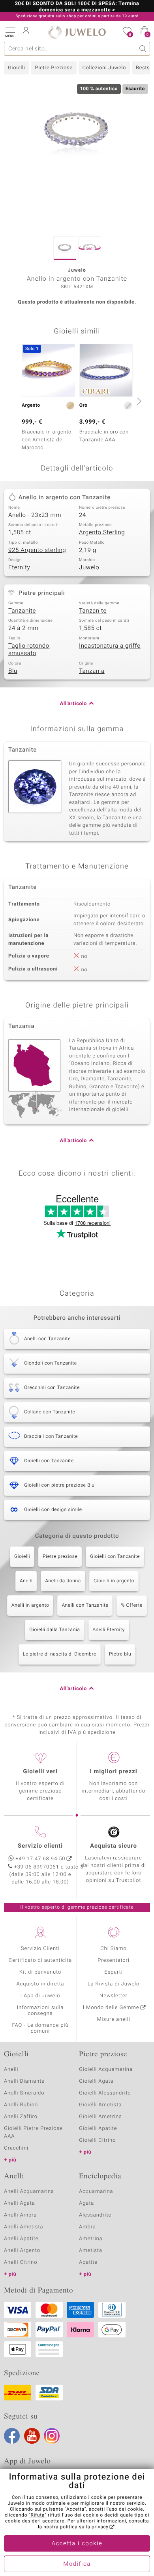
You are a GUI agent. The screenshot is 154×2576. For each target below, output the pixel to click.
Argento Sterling (102, 533)
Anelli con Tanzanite (85, 1606)
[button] (10, 31)
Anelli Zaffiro (21, 2117)
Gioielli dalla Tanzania (54, 1630)
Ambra (87, 2227)
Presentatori (114, 1960)
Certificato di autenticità (40, 1960)
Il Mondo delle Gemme (110, 2008)
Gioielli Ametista (100, 2105)
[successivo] (138, 401)
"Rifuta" (38, 2515)
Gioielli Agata (96, 2081)
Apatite (88, 2262)
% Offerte (132, 1606)
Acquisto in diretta (40, 1984)
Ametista (91, 2251)
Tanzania (92, 671)
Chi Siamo (114, 1949)
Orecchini (16, 2148)
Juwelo (89, 568)
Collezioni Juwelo (104, 68)
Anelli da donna (63, 1581)
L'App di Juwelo (40, 1996)
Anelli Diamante (24, 2081)
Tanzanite (22, 611)
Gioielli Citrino (97, 2140)
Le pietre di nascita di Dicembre (60, 1654)
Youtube (32, 2436)
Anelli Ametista (23, 2227)
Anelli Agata (20, 2203)
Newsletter (114, 1996)
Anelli (26, 1581)
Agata (86, 2203)
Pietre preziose (60, 1557)
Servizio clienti (40, 1846)
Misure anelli (113, 2020)
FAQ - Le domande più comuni (40, 2028)
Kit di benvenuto (40, 1972)
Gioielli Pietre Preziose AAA (33, 2132)
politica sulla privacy (84, 2527)
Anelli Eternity (109, 1630)
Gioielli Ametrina (100, 2117)
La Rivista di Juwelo (114, 1984)
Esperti (113, 1972)
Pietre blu (120, 1654)
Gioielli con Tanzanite (115, 1557)
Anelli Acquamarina (29, 2192)
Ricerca (143, 49)
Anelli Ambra (20, 2215)
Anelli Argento (22, 2251)
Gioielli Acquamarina (106, 2070)
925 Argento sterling (37, 550)
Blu (13, 671)
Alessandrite (95, 2215)
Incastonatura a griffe (110, 646)
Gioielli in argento (114, 1581)
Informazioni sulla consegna (40, 2011)
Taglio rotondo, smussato (30, 650)
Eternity (19, 568)
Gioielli (16, 68)
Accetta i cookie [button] (77, 2544)
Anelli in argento (30, 1606)
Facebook (12, 2436)
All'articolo (73, 704)
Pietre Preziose (54, 68)
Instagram (52, 2436)
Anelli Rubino (21, 2105)
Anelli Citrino (21, 2262)
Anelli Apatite (21, 2239)
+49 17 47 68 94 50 (41, 1859)
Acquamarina (96, 2192)
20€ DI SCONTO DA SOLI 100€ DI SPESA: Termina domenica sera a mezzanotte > (77, 7)
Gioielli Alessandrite (105, 2093)
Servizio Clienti (40, 1949)
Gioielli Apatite (98, 2129)
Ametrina (91, 2239)
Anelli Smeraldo (24, 2093)
